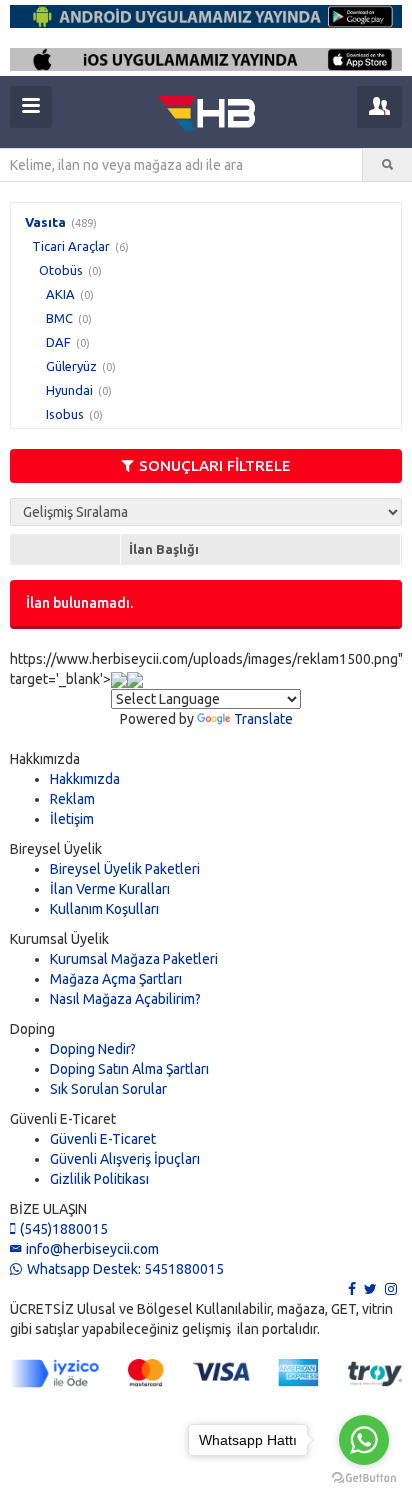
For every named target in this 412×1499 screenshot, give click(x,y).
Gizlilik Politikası (99, 1179)
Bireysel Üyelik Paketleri (125, 869)
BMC (59, 318)
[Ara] (387, 165)
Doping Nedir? (93, 1049)
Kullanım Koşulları (104, 909)
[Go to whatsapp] (364, 1440)
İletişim (72, 819)
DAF (58, 342)
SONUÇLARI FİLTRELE (215, 465)
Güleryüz (71, 366)
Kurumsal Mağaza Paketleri (134, 959)
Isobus (65, 414)
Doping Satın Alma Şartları (129, 1069)
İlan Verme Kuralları (110, 889)
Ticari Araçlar (71, 246)
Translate (263, 719)
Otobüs (61, 270)
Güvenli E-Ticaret (103, 1139)
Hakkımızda (85, 779)
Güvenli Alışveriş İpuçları (125, 1159)
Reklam (72, 799)
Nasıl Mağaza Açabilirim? (125, 999)
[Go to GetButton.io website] (364, 1478)
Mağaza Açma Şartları (116, 979)
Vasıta (45, 222)
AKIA (60, 294)
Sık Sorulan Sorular (108, 1089)
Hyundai (69, 390)
